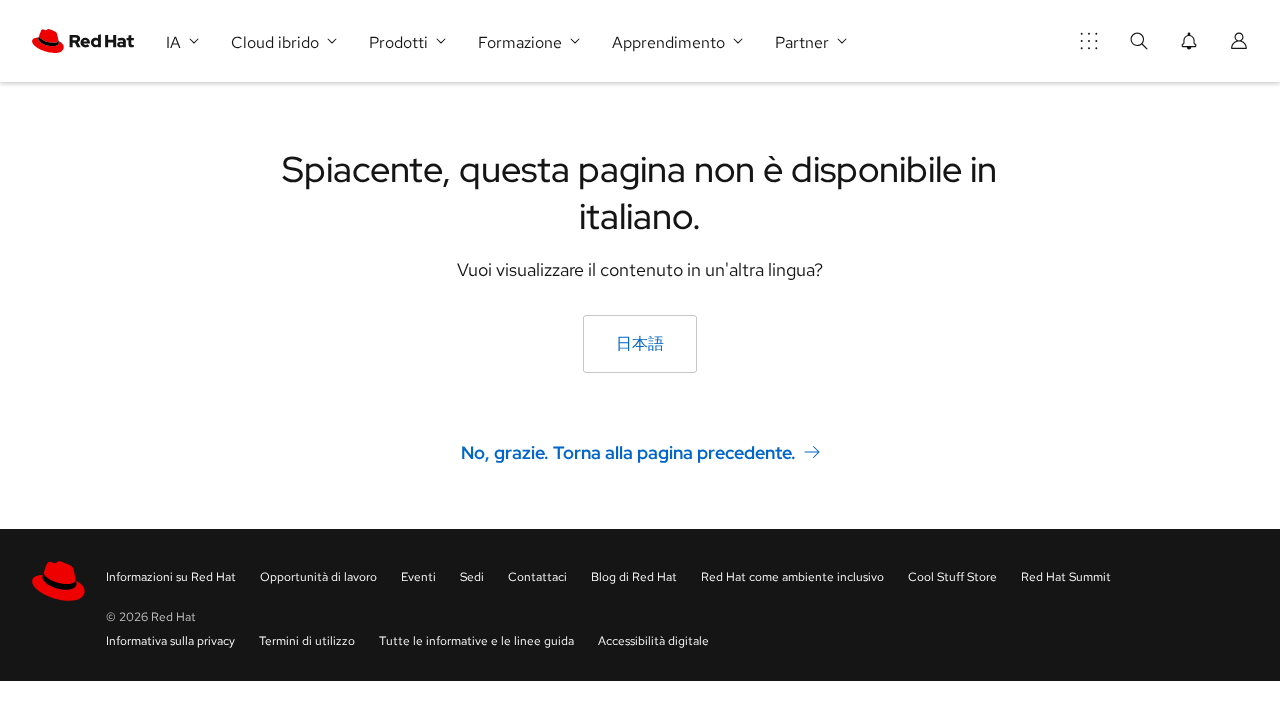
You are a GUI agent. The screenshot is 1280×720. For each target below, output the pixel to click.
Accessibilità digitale (653, 641)
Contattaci (537, 577)
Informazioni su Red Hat (171, 577)
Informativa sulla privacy (170, 641)
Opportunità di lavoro (318, 577)
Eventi (418, 577)
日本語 (640, 343)
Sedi (472, 577)
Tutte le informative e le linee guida (476, 641)
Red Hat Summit (1066, 577)
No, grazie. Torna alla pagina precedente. (628, 451)
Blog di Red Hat (634, 577)
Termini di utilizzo (307, 641)
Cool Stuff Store (952, 577)
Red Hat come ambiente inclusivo (792, 577)
